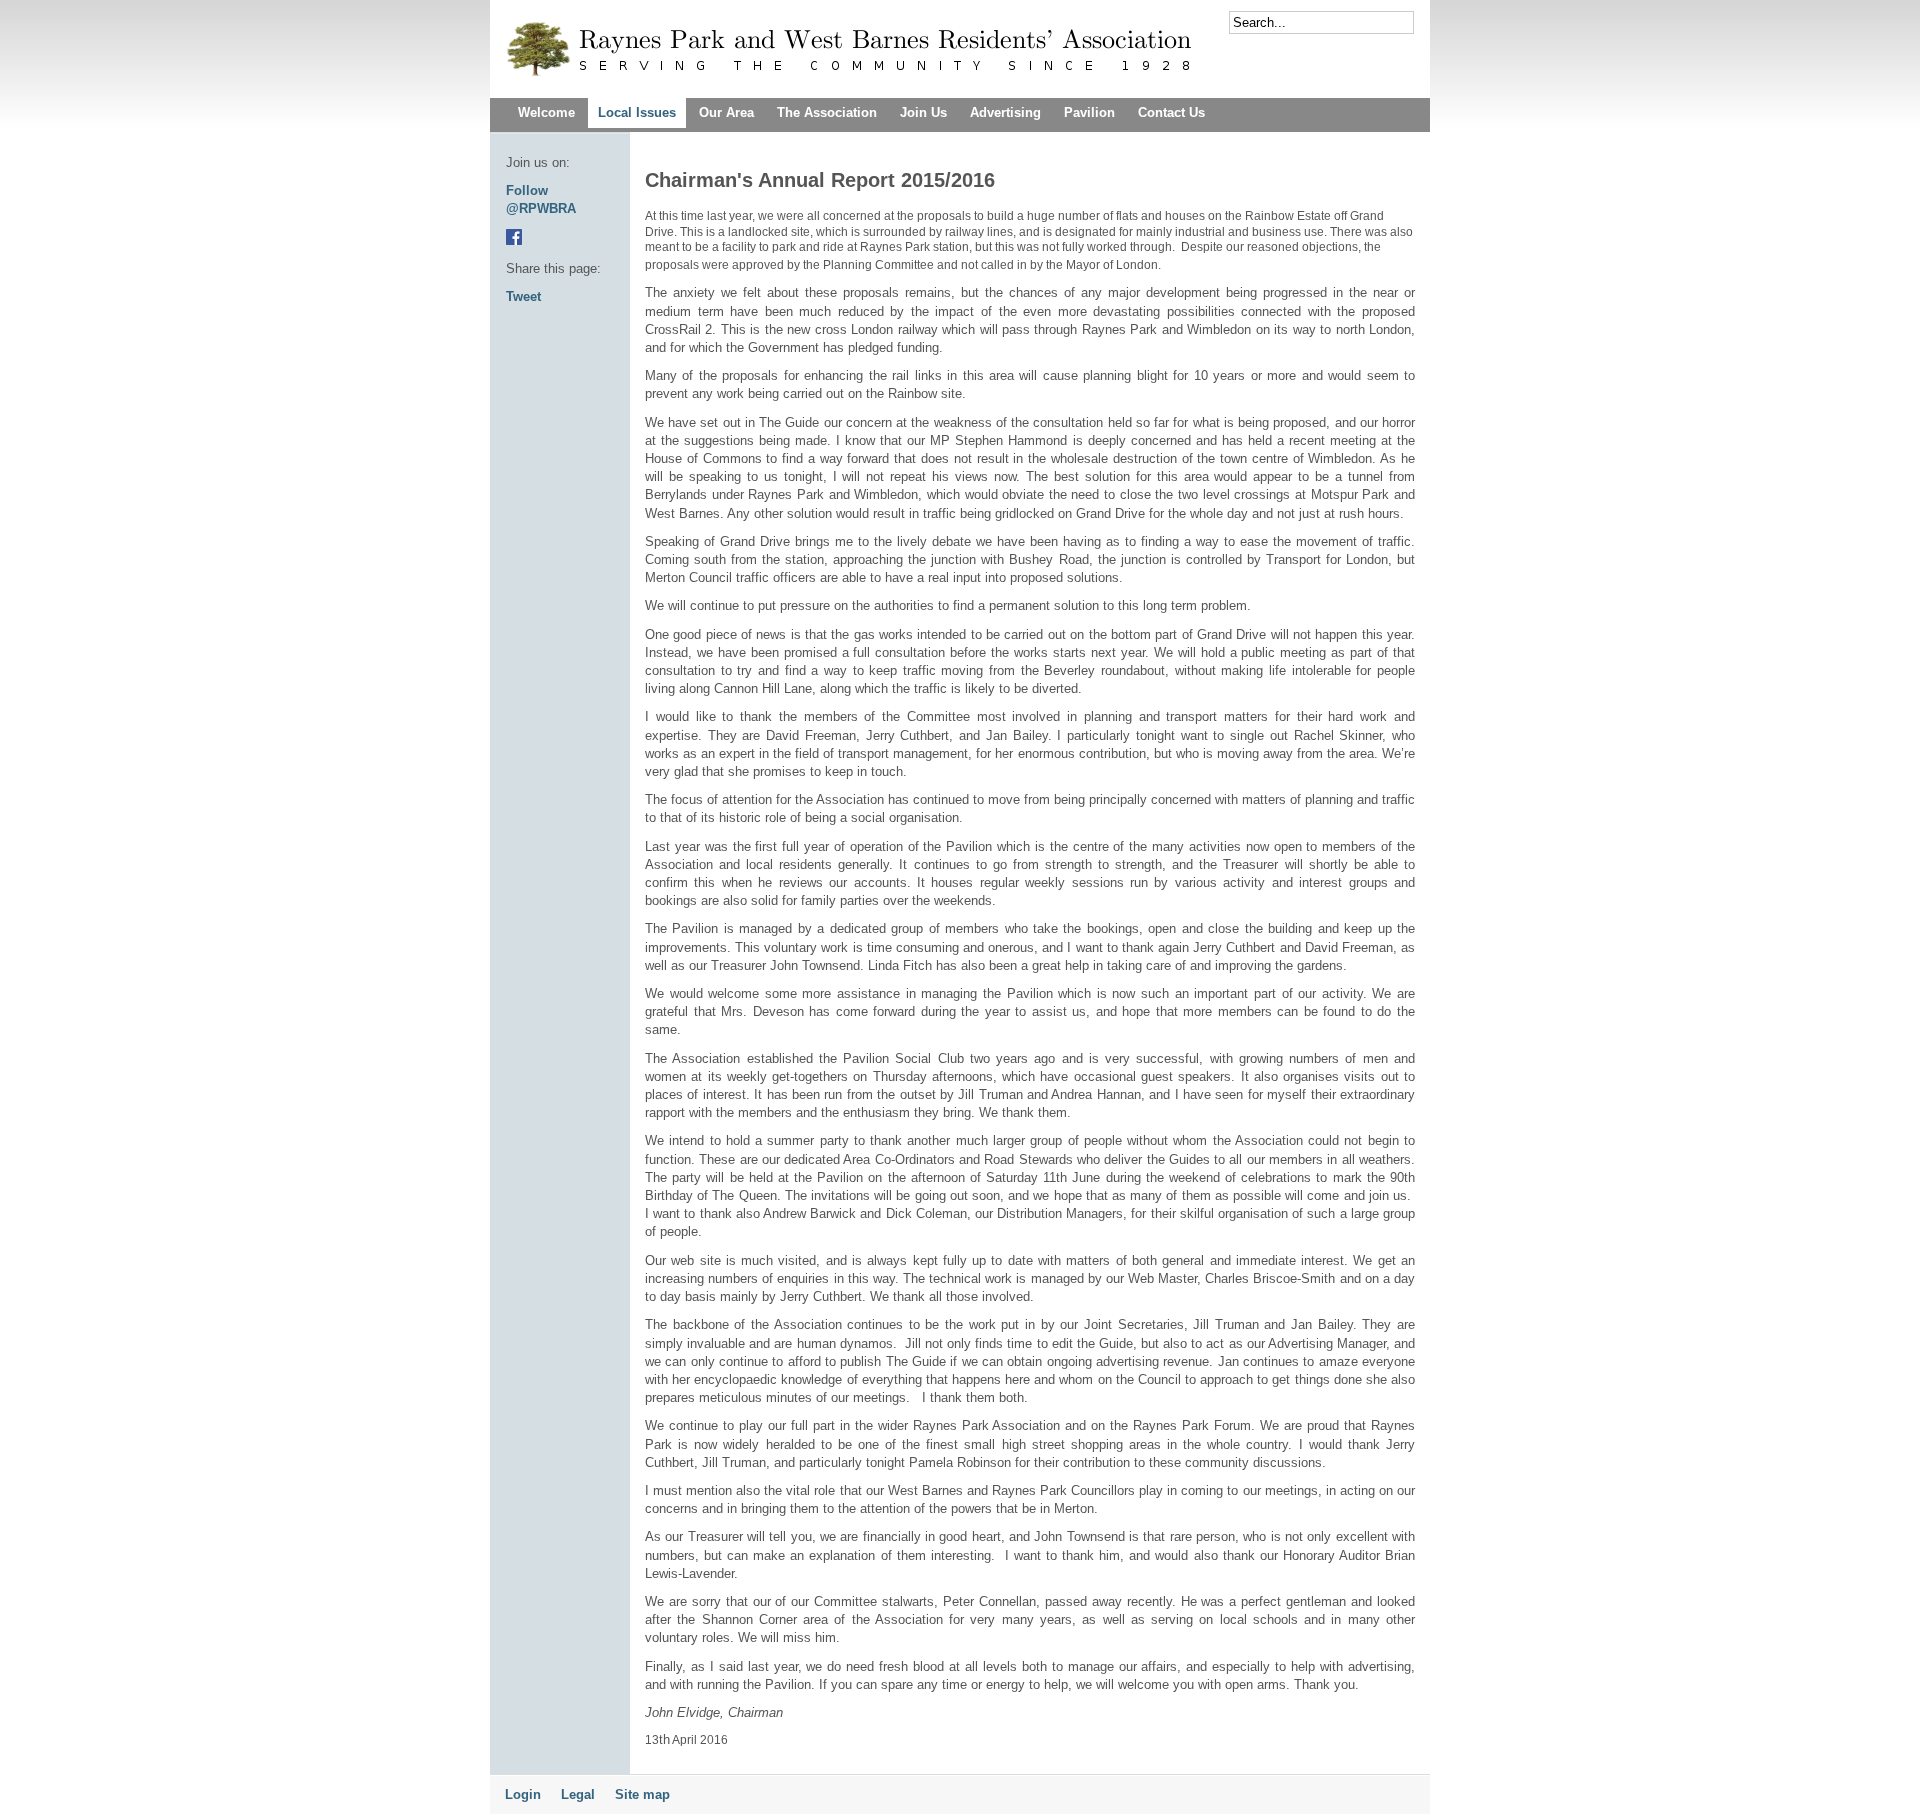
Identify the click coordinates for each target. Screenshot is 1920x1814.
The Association (827, 112)
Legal (578, 1794)
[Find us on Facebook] (514, 240)
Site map (642, 1794)
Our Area (726, 112)
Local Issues (637, 112)
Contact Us (1171, 112)
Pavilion (1089, 112)
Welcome (546, 112)
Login (523, 1794)
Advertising (1005, 112)
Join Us (923, 112)
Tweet (523, 296)
